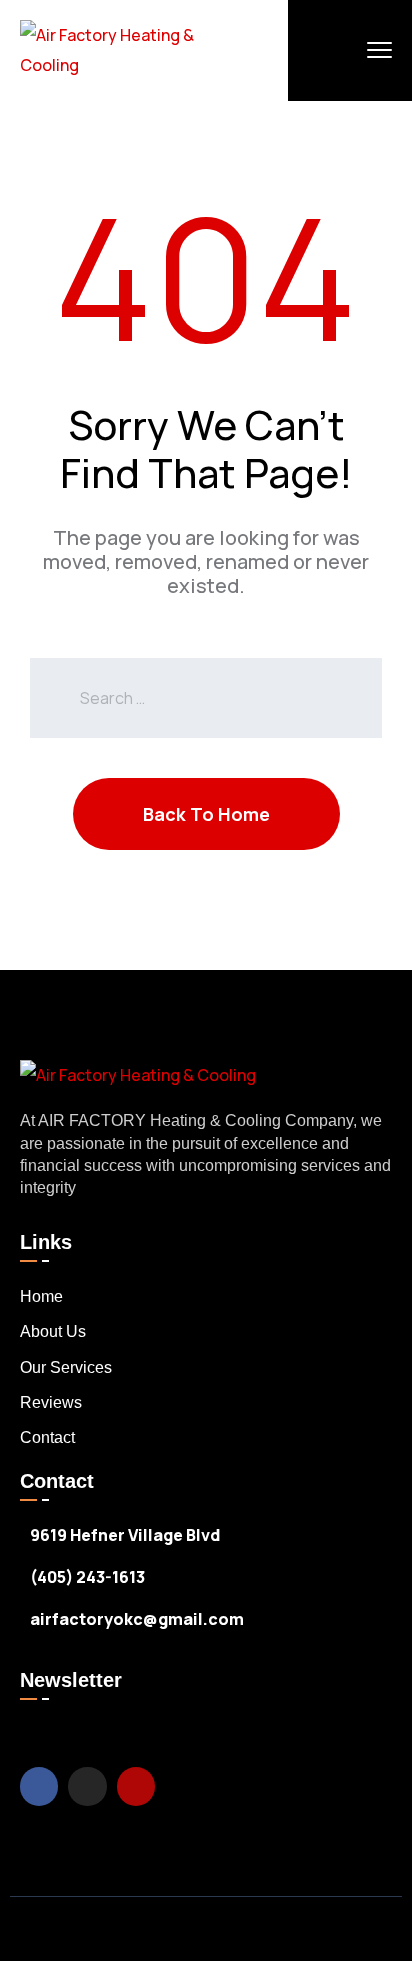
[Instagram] (87, 1786)
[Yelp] (136, 1786)
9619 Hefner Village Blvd (125, 1535)
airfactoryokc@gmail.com (137, 1619)
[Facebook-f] (39, 1786)
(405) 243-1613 (87, 1577)
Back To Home (206, 814)
